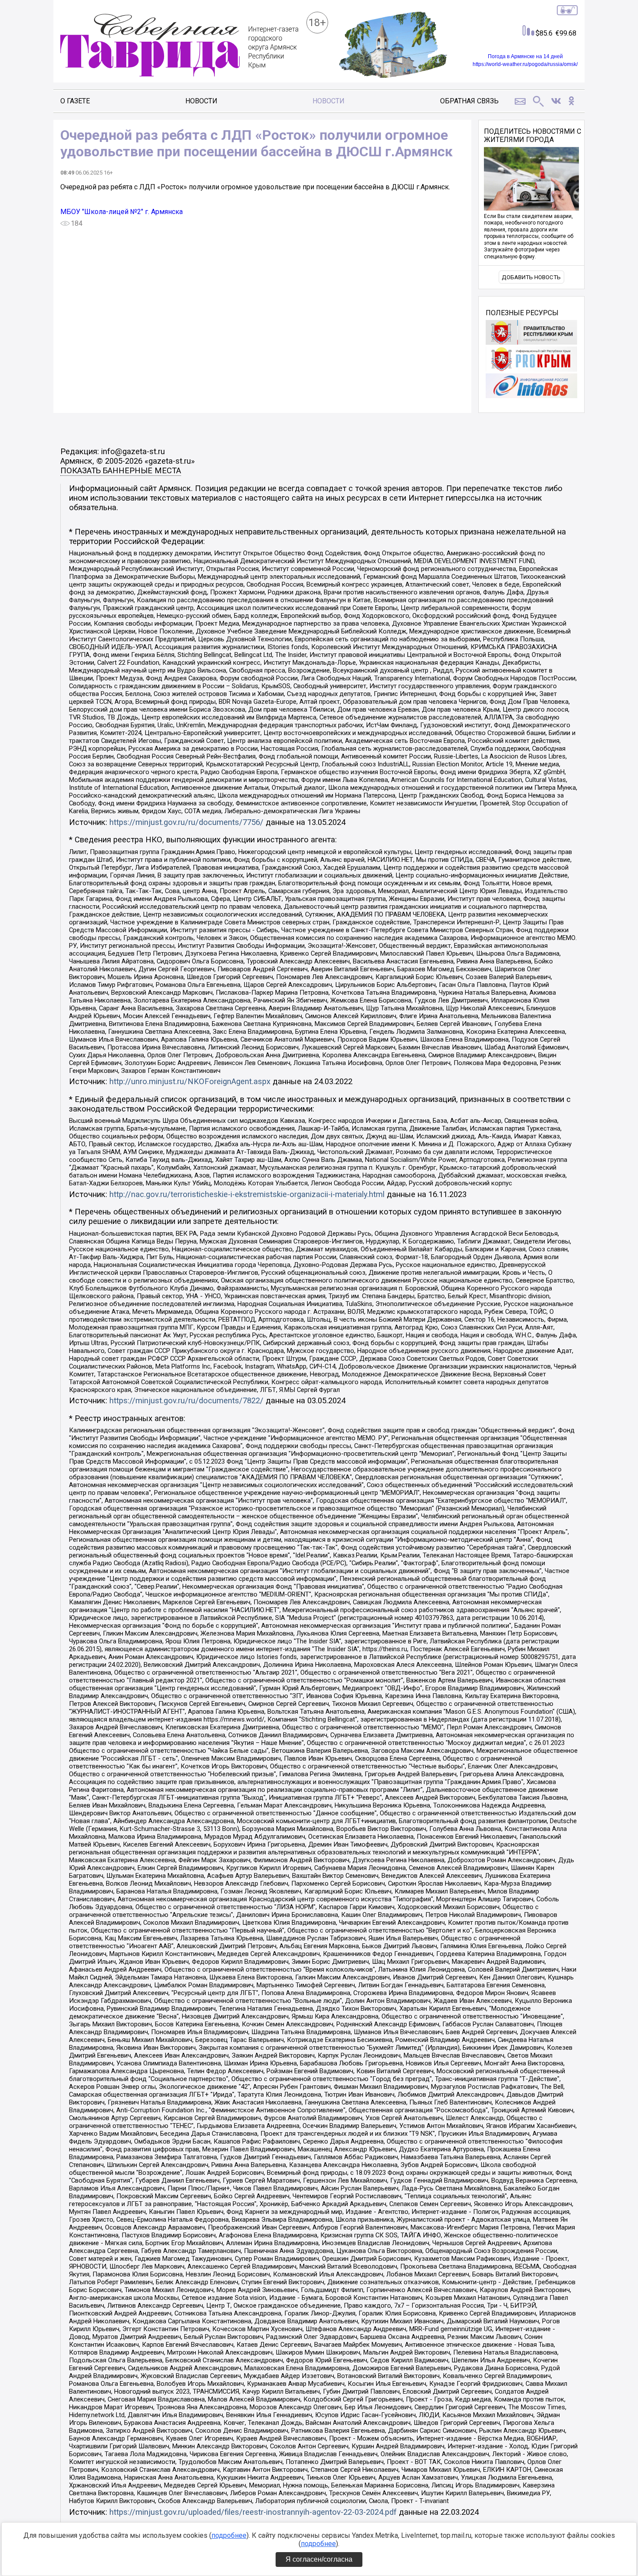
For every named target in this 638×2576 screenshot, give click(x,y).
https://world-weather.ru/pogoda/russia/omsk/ (525, 64)
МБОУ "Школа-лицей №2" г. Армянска (122, 212)
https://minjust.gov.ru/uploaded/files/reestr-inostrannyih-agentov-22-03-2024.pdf (253, 2512)
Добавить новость (531, 277)
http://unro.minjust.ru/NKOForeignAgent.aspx (190, 1082)
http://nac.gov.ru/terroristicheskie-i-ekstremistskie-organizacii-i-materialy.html (247, 1194)
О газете (75, 101)
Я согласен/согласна (319, 2559)
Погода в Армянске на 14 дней (525, 56)
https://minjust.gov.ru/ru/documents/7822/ (186, 1401)
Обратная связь (469, 101)
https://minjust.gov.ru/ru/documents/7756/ (186, 822)
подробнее (229, 2535)
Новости (201, 101)
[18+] (179, 46)
